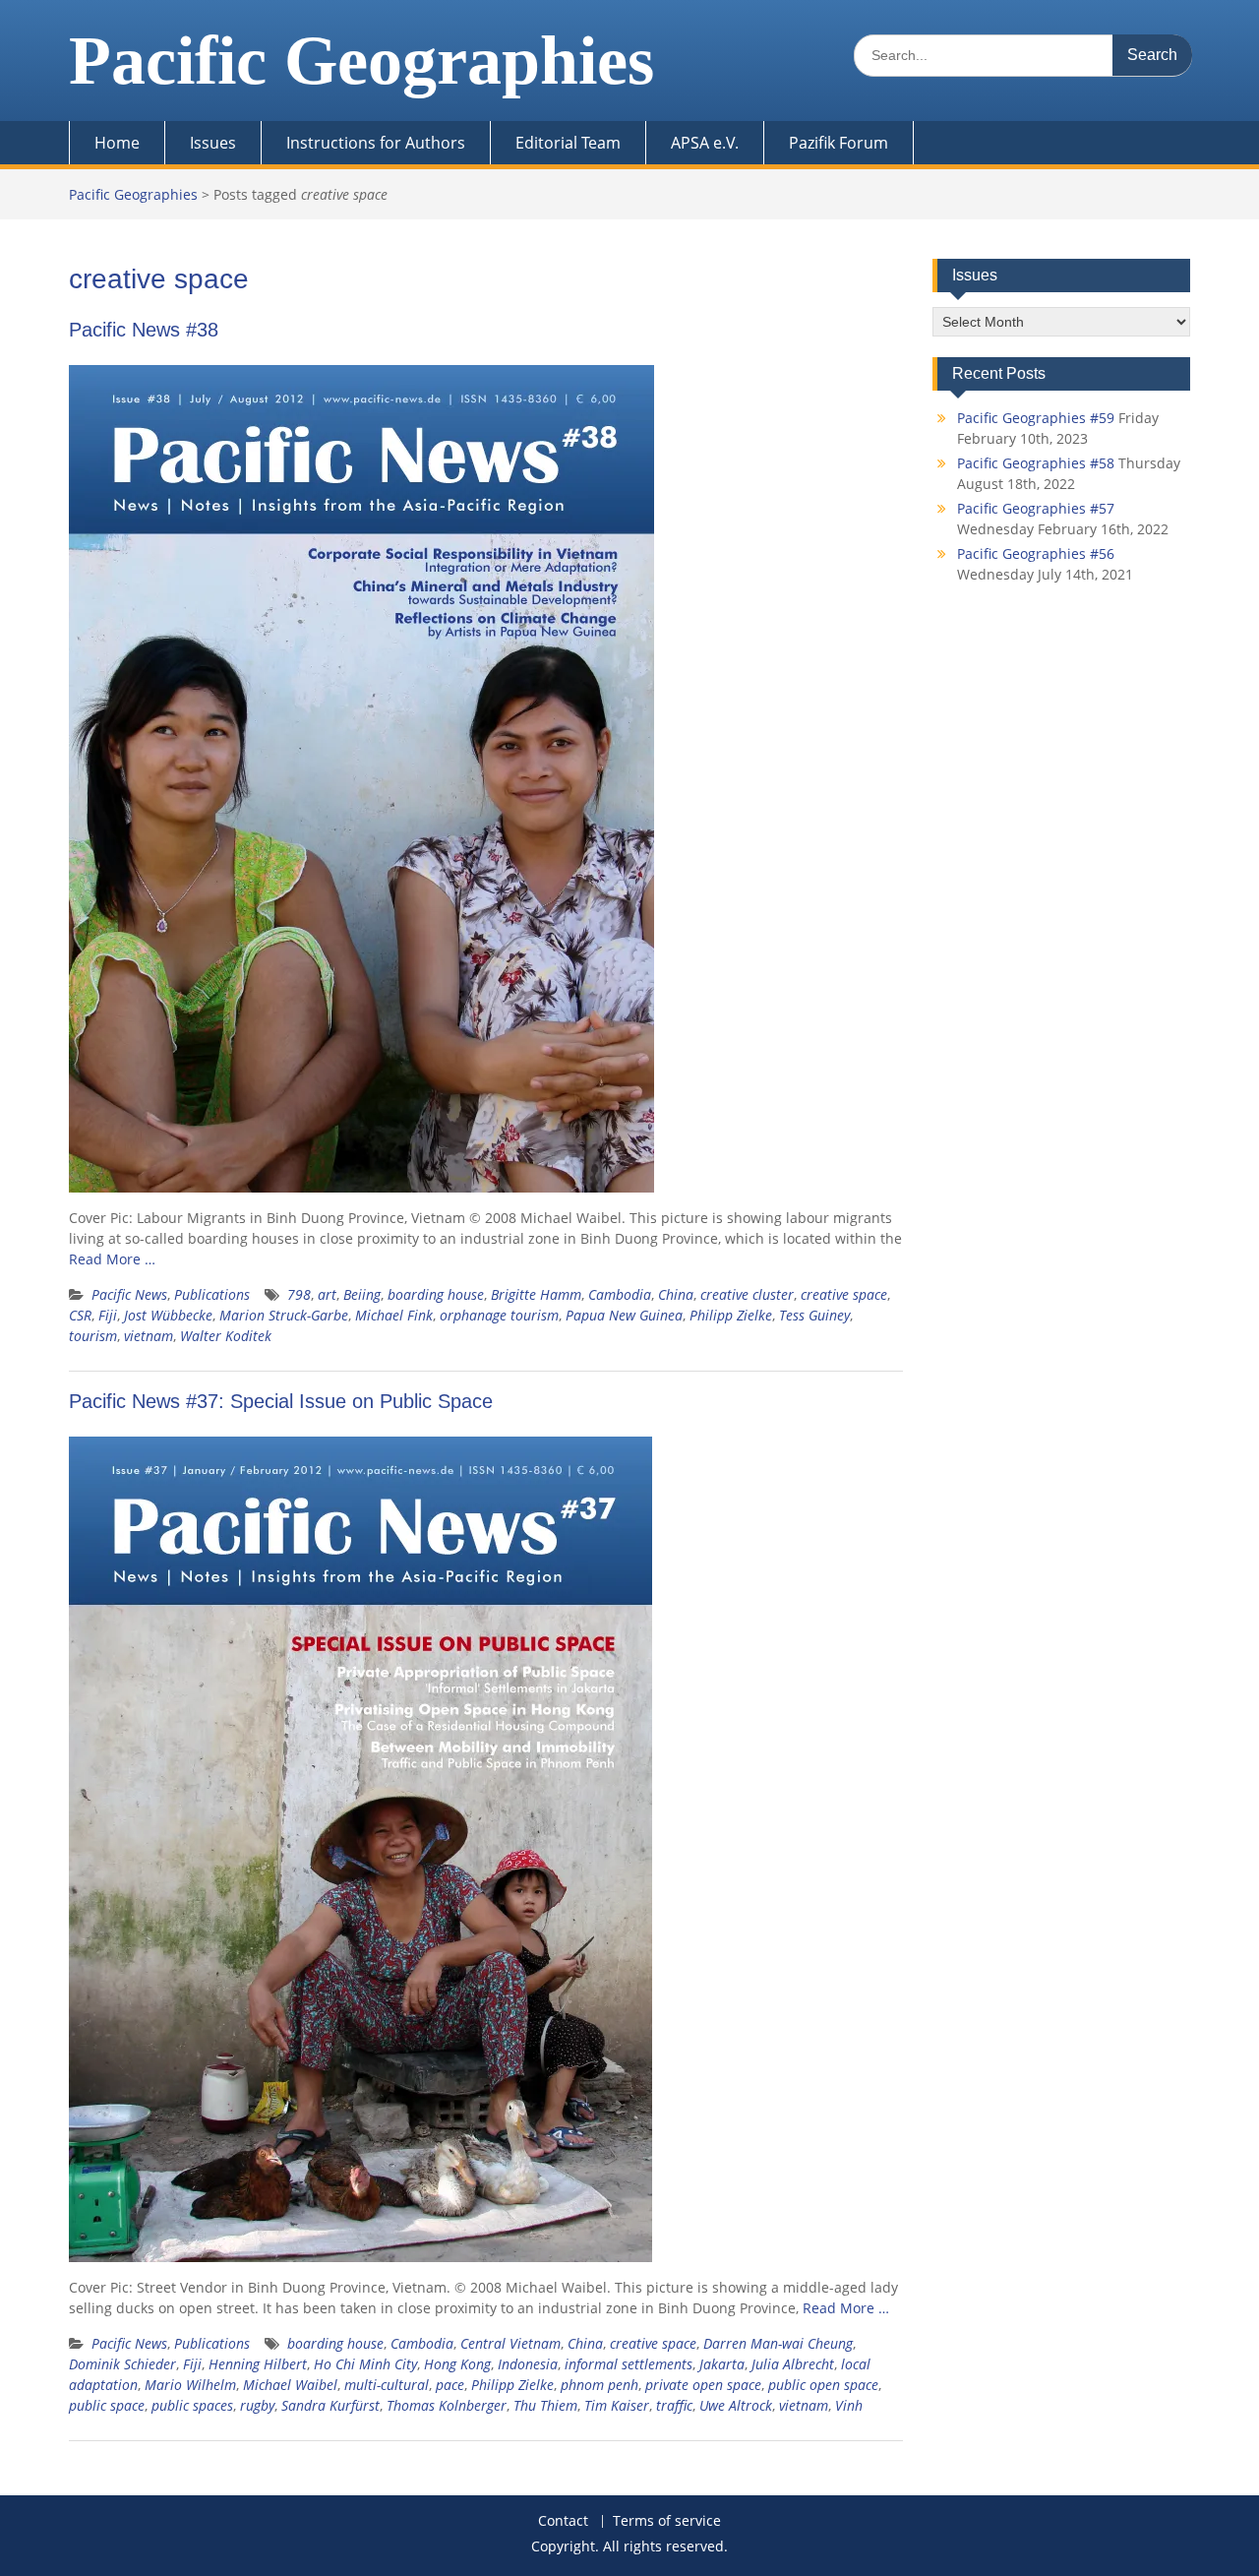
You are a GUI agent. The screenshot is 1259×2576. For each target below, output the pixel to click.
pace (450, 2385)
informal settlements (629, 2364)
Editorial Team (568, 143)
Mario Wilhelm (190, 2385)
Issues (213, 143)
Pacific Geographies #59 (1036, 418)
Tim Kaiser (617, 2405)
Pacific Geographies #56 (1036, 553)
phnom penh (600, 2385)
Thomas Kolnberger (447, 2405)
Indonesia (528, 2364)
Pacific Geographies (361, 61)
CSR (80, 1315)
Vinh (849, 2405)
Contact (563, 2521)
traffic (674, 2405)
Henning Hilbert (258, 2364)
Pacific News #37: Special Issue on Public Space (281, 1401)
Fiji (108, 1315)
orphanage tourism (499, 1315)
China (676, 1294)
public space (107, 2405)
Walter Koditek (226, 1336)
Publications (212, 1294)
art (327, 1294)
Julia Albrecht (793, 2364)
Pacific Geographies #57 (1036, 508)
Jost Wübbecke (168, 1315)
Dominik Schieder (122, 2364)
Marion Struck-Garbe (284, 1315)
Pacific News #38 (144, 330)
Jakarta (722, 2364)
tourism (93, 1336)
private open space (703, 2385)
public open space (823, 2385)
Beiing (362, 1294)
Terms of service (667, 2521)
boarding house (436, 1294)
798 (299, 1294)
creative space (844, 1294)
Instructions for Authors (376, 143)
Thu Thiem (545, 2405)
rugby (257, 2405)
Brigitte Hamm (536, 1294)
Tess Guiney (814, 1315)
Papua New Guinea (624, 1315)
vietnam (149, 1336)
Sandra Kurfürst (330, 2405)
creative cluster (747, 1294)
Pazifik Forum (839, 143)
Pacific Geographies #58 (1036, 463)
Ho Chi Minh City (365, 2364)
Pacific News (129, 1294)
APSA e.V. (705, 143)
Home (117, 143)
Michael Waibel (290, 2385)
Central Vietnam (510, 2343)
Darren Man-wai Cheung (778, 2343)
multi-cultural (387, 2385)
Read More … (112, 1259)
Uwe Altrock (736, 2405)
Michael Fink (394, 1315)
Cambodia (620, 1294)
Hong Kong (457, 2364)
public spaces (192, 2405)
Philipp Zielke (731, 1315)
